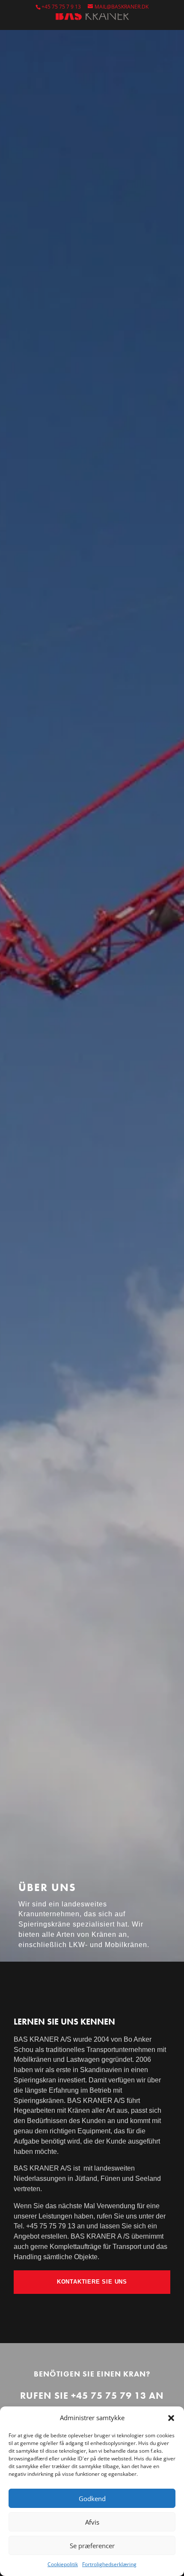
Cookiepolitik (63, 2564)
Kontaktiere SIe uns (92, 2282)
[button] (171, 2418)
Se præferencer (92, 2546)
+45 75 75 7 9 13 (61, 7)
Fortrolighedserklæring (109, 2564)
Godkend (92, 2499)
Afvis (92, 2522)
